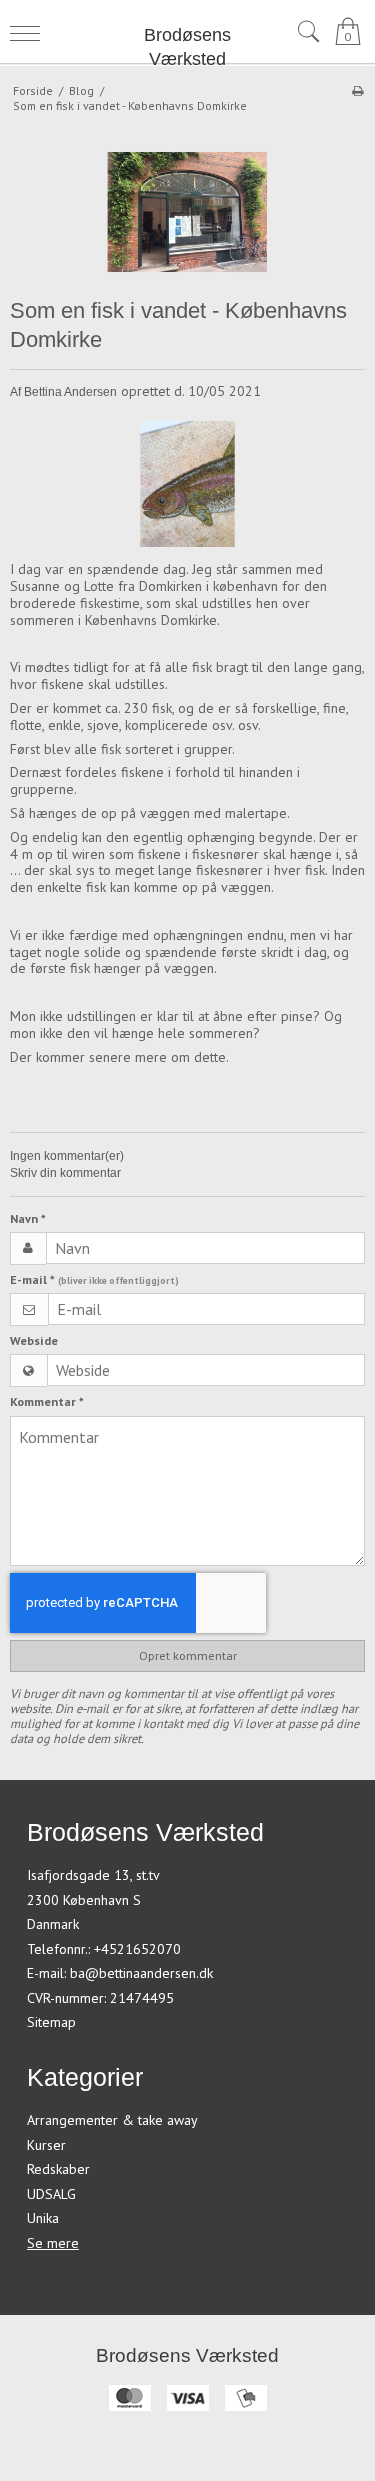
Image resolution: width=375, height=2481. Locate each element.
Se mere (53, 2243)
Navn (28, 1218)
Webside (34, 1340)
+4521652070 (137, 1949)
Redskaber (58, 2169)
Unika (43, 2218)
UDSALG (51, 2194)
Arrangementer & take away (112, 2120)
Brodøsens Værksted (187, 47)
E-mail (94, 1279)
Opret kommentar (188, 1655)
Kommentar (47, 1401)
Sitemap (51, 2022)
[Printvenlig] (357, 90)
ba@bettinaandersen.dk (141, 1973)
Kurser (46, 2145)
